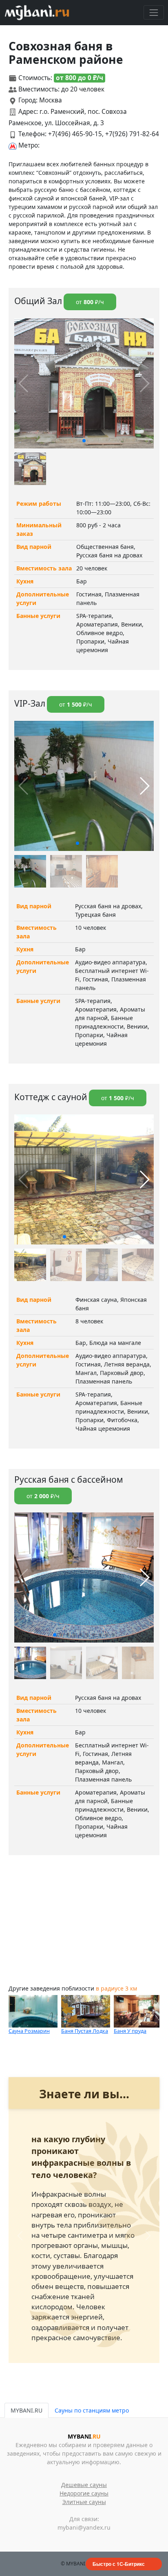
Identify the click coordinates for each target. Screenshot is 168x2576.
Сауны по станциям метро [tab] (92, 2410)
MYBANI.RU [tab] (27, 2410)
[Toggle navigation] (154, 12)
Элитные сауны (84, 2502)
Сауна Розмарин (29, 2031)
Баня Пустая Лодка (85, 2031)
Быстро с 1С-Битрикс (119, 2564)
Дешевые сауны (84, 2485)
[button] (84, 441)
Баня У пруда (130, 2031)
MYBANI (84, 2436)
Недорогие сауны (84, 2493)
